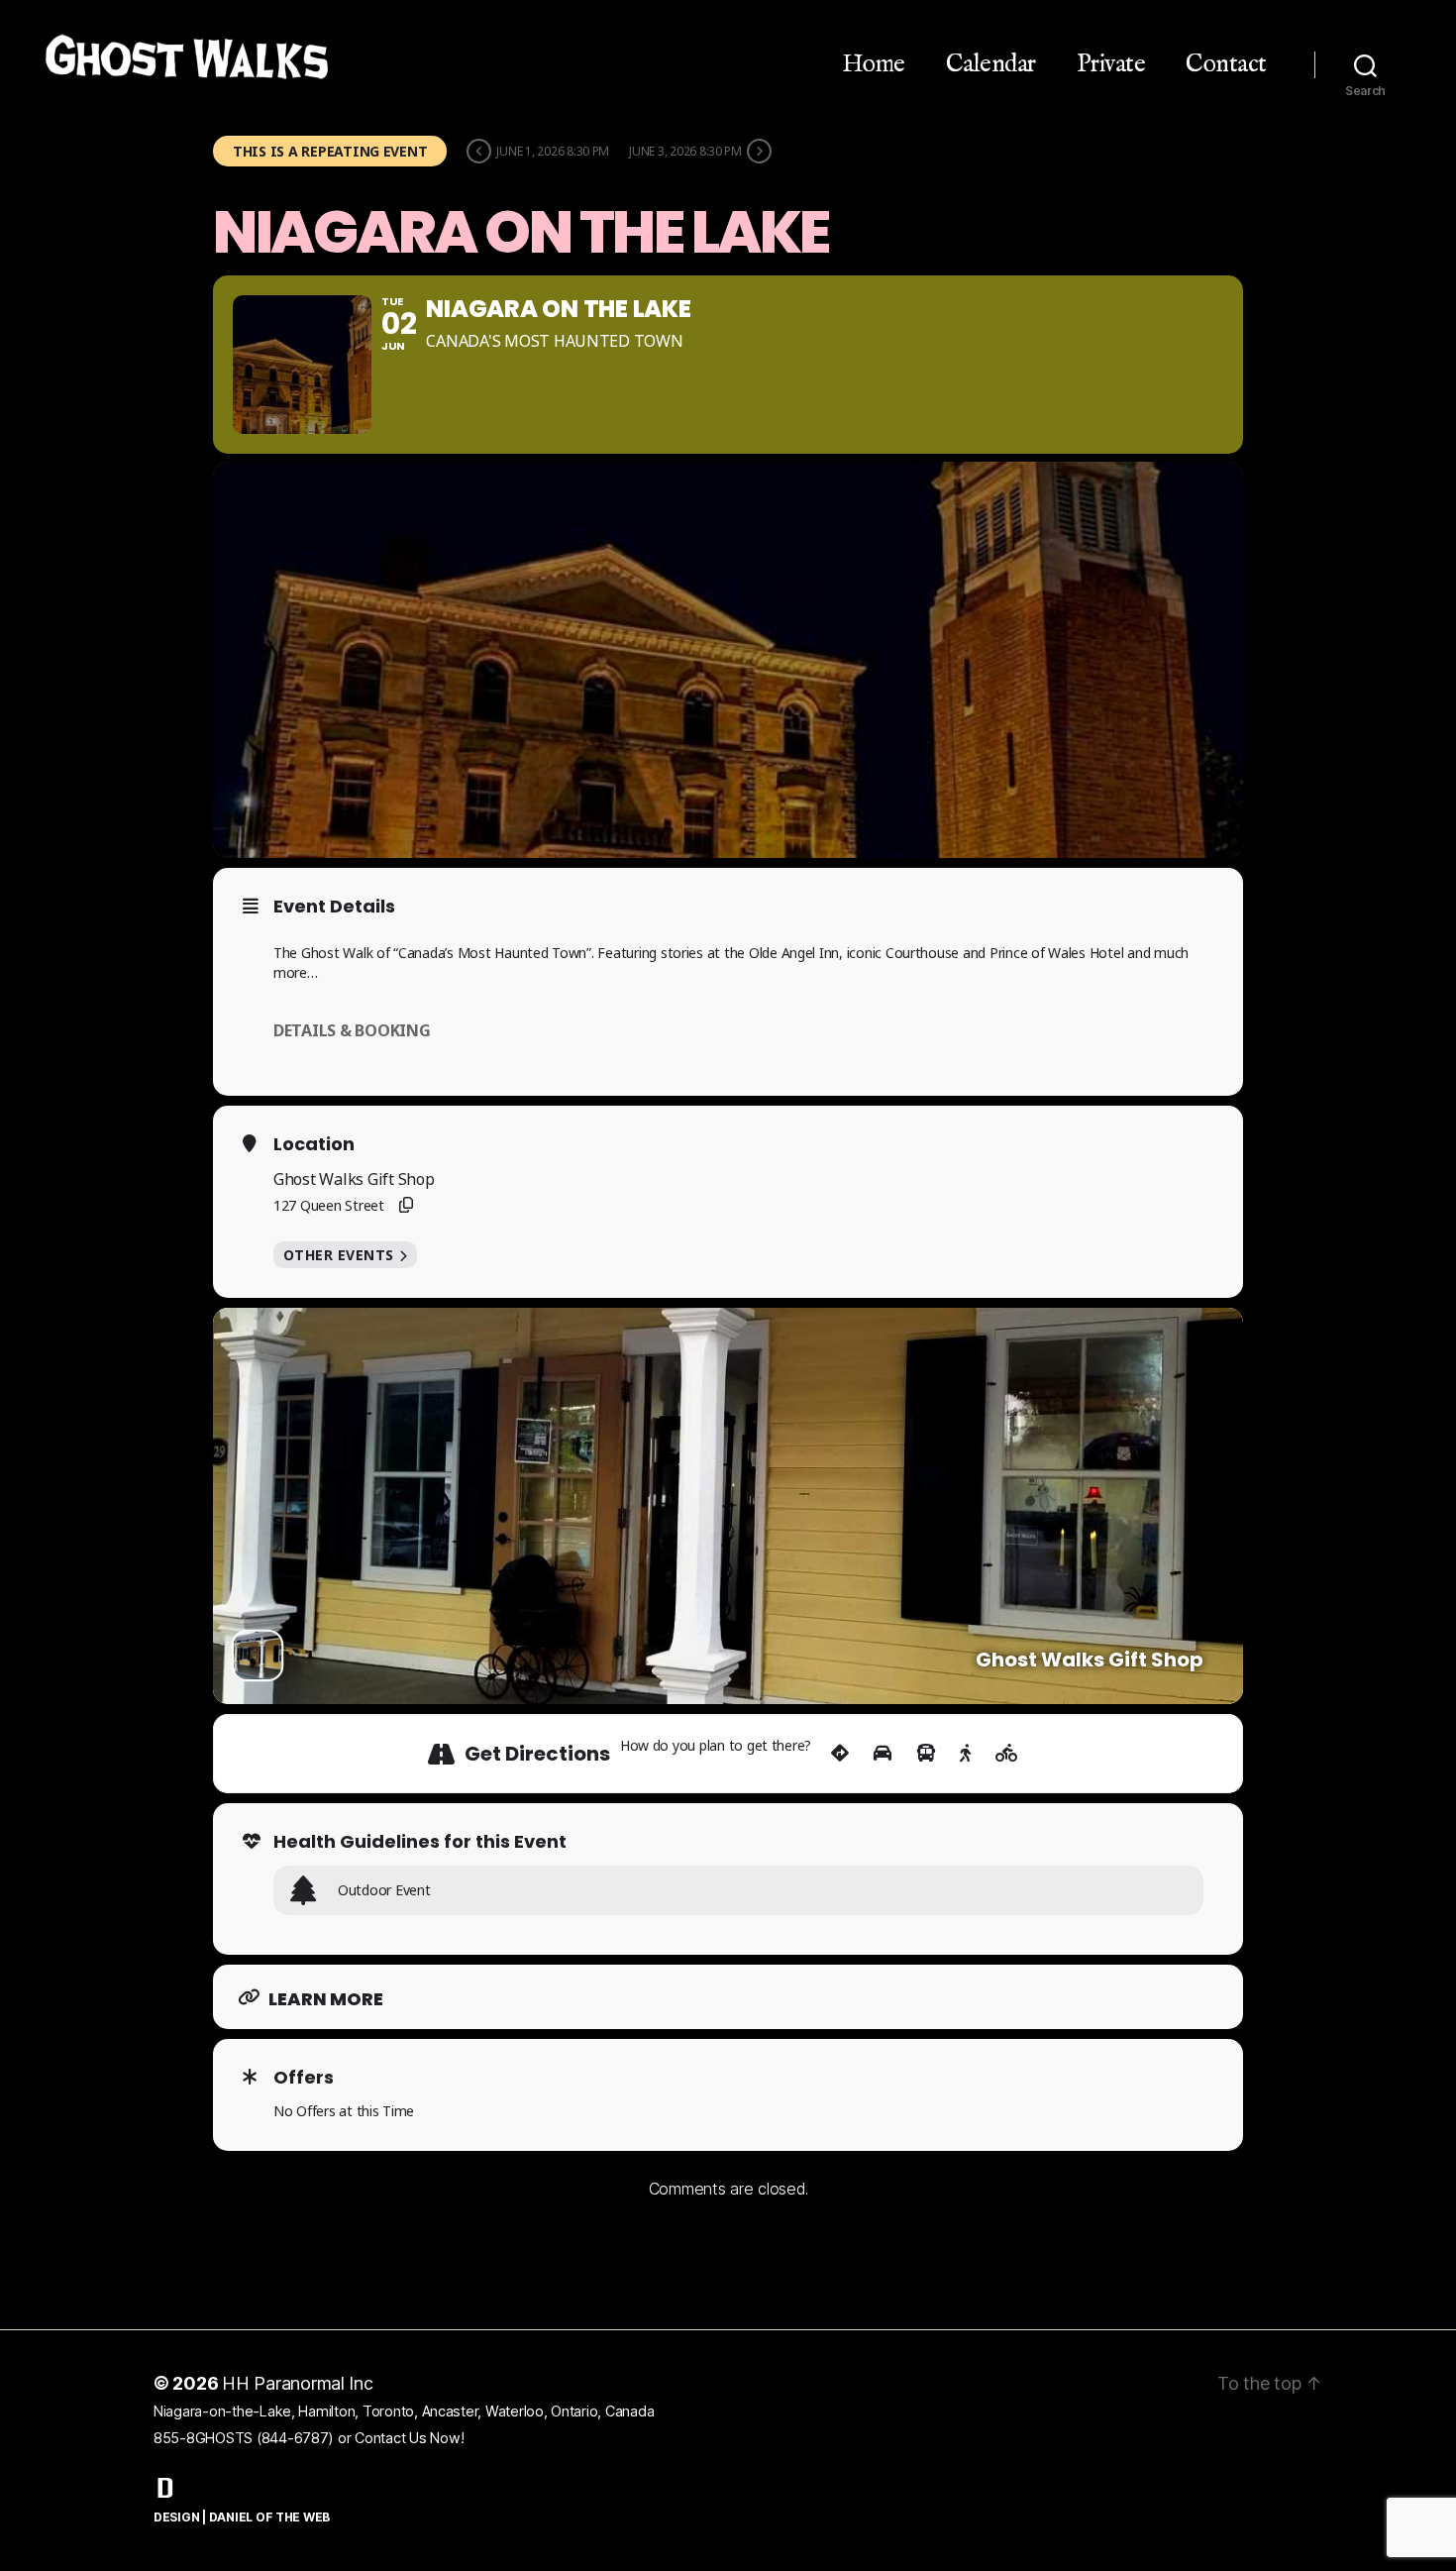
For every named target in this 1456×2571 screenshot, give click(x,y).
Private (1111, 64)
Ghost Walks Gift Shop (354, 1179)
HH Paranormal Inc (298, 2383)
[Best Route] (840, 1754)
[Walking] (965, 1754)
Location (314, 1144)
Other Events (339, 1255)
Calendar (991, 64)
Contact (1226, 64)
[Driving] (883, 1754)
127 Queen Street (329, 1205)
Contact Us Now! (409, 2438)
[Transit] (926, 1754)
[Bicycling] (1007, 1754)
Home (874, 64)
